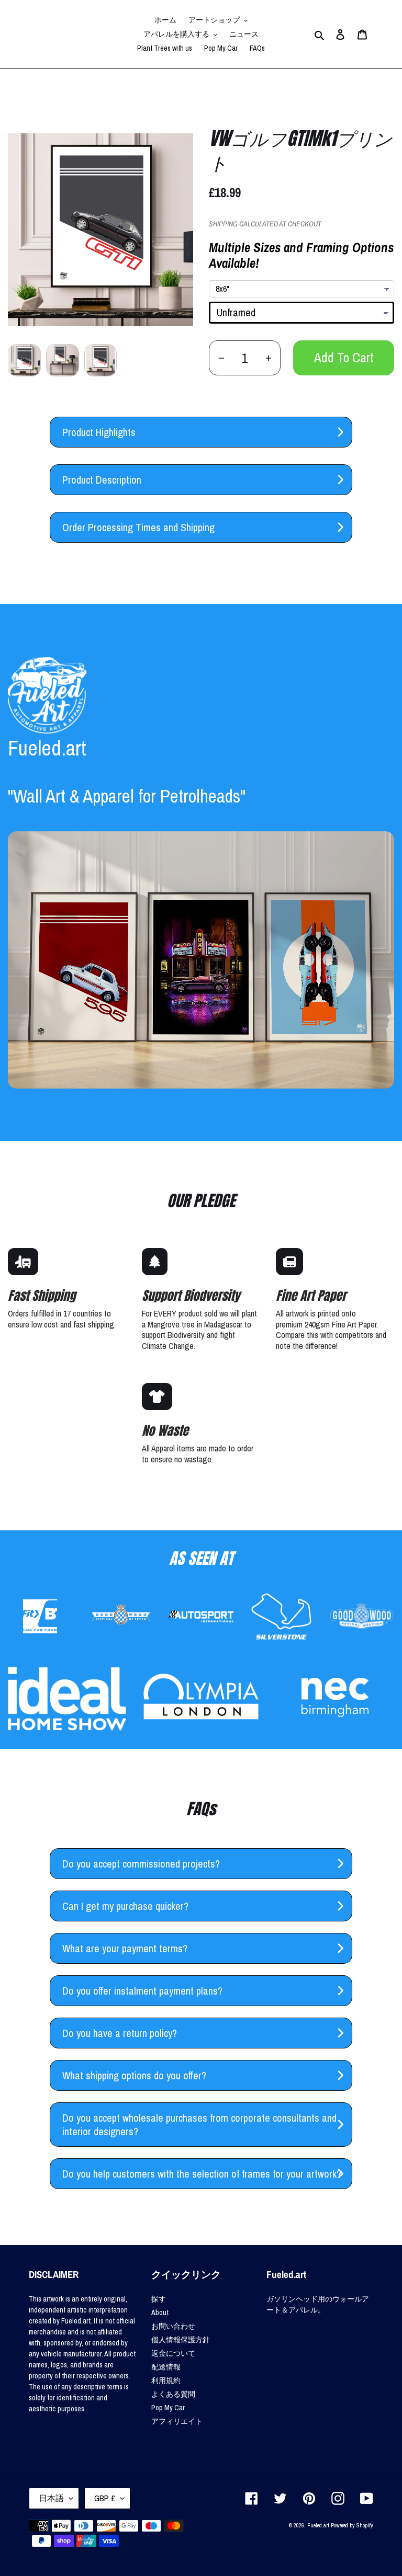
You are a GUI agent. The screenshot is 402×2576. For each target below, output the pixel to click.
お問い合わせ (173, 2326)
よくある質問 (173, 2394)
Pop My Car (168, 2408)
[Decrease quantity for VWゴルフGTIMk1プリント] (221, 358)
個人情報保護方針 (181, 2340)
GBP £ (105, 2498)
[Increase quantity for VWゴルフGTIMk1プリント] (268, 358)
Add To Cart (344, 358)
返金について (173, 2353)
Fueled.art (318, 2525)
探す (159, 2299)
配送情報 (166, 2367)
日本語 (51, 2498)
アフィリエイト (177, 2421)
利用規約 (166, 2380)
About (160, 2312)
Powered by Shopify (352, 2525)
